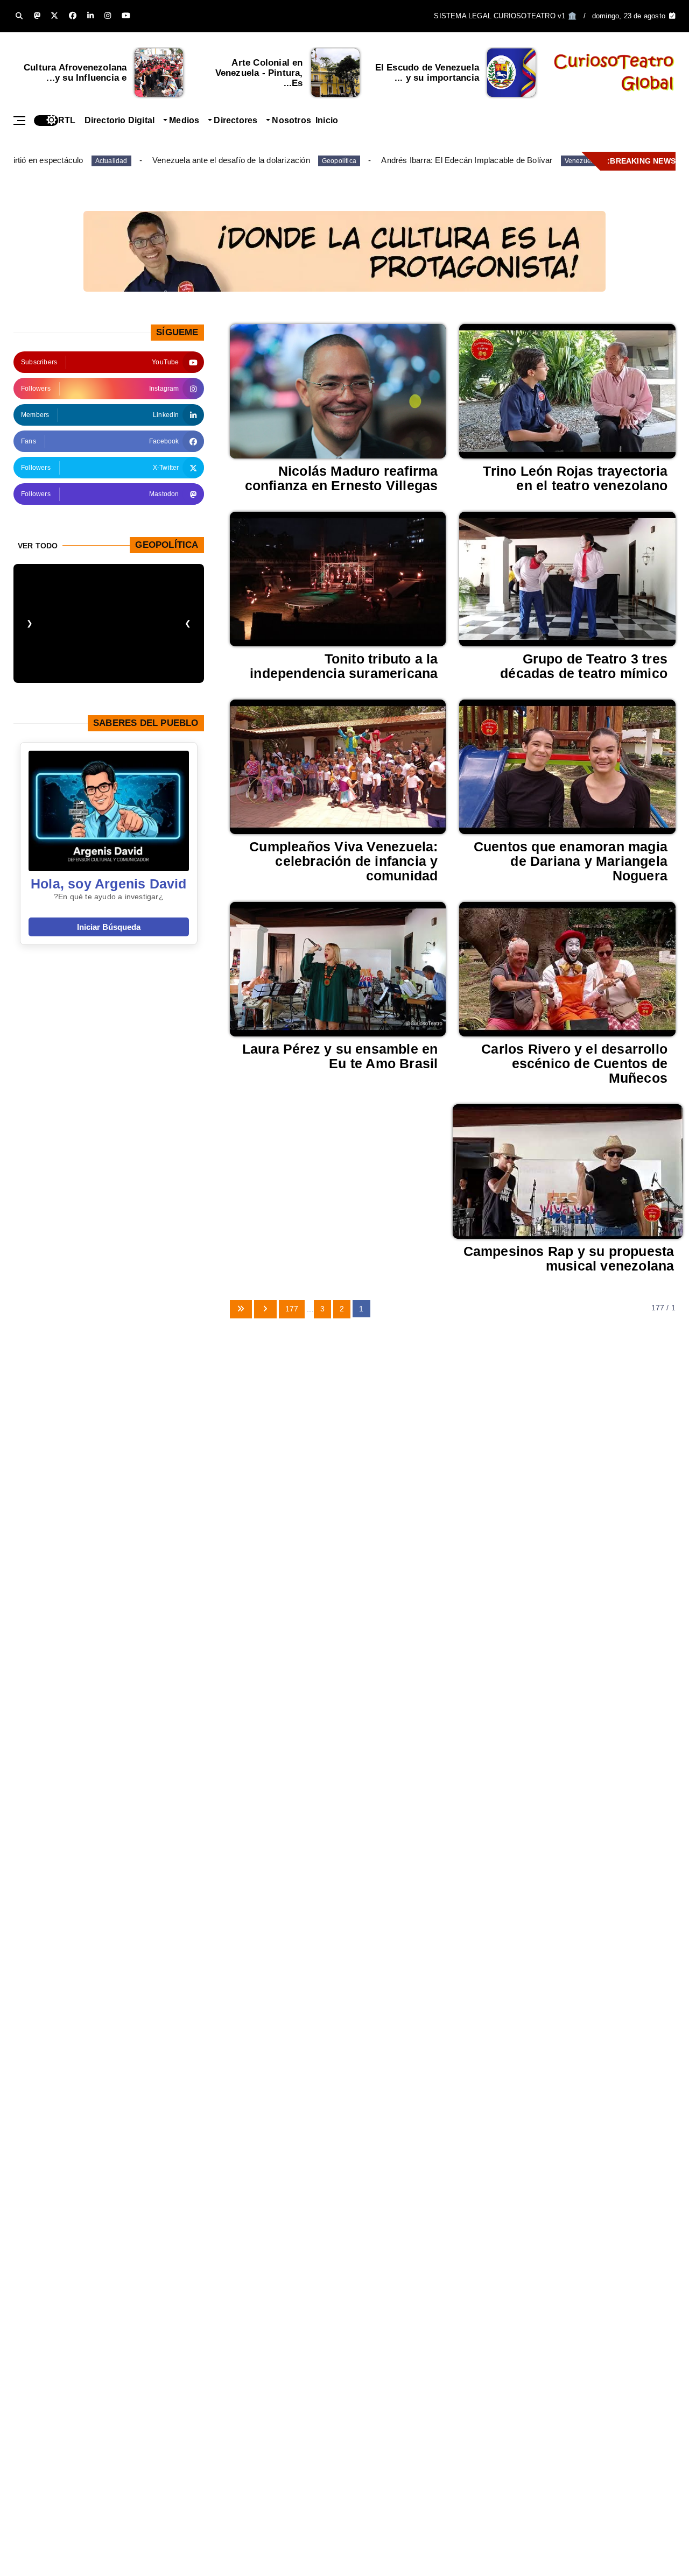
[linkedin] (90, 16)
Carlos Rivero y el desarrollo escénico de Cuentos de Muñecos (574, 1063)
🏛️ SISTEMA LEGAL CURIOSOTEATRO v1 (505, 16)
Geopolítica (339, 161)
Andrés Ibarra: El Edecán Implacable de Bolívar (467, 160)
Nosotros (291, 120)
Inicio (327, 120)
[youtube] (126, 16)
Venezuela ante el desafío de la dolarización (231, 160)
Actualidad (111, 161)
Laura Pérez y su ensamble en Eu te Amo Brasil (340, 1056)
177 (292, 1309)
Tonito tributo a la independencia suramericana (344, 666)
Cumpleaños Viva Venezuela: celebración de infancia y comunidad (343, 861)
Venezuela (581, 161)
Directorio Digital (120, 120)
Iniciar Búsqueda (109, 927)
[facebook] (73, 16)
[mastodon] (37, 16)
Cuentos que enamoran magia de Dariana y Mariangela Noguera (571, 861)
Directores (235, 120)
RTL (67, 120)
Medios (184, 120)
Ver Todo (38, 546)
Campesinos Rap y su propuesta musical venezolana (569, 1258)
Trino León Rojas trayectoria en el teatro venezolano (575, 478)
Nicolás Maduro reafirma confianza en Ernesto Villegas (342, 478)
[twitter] (54, 16)
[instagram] (108, 16)
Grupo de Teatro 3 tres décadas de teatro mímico (584, 666)
